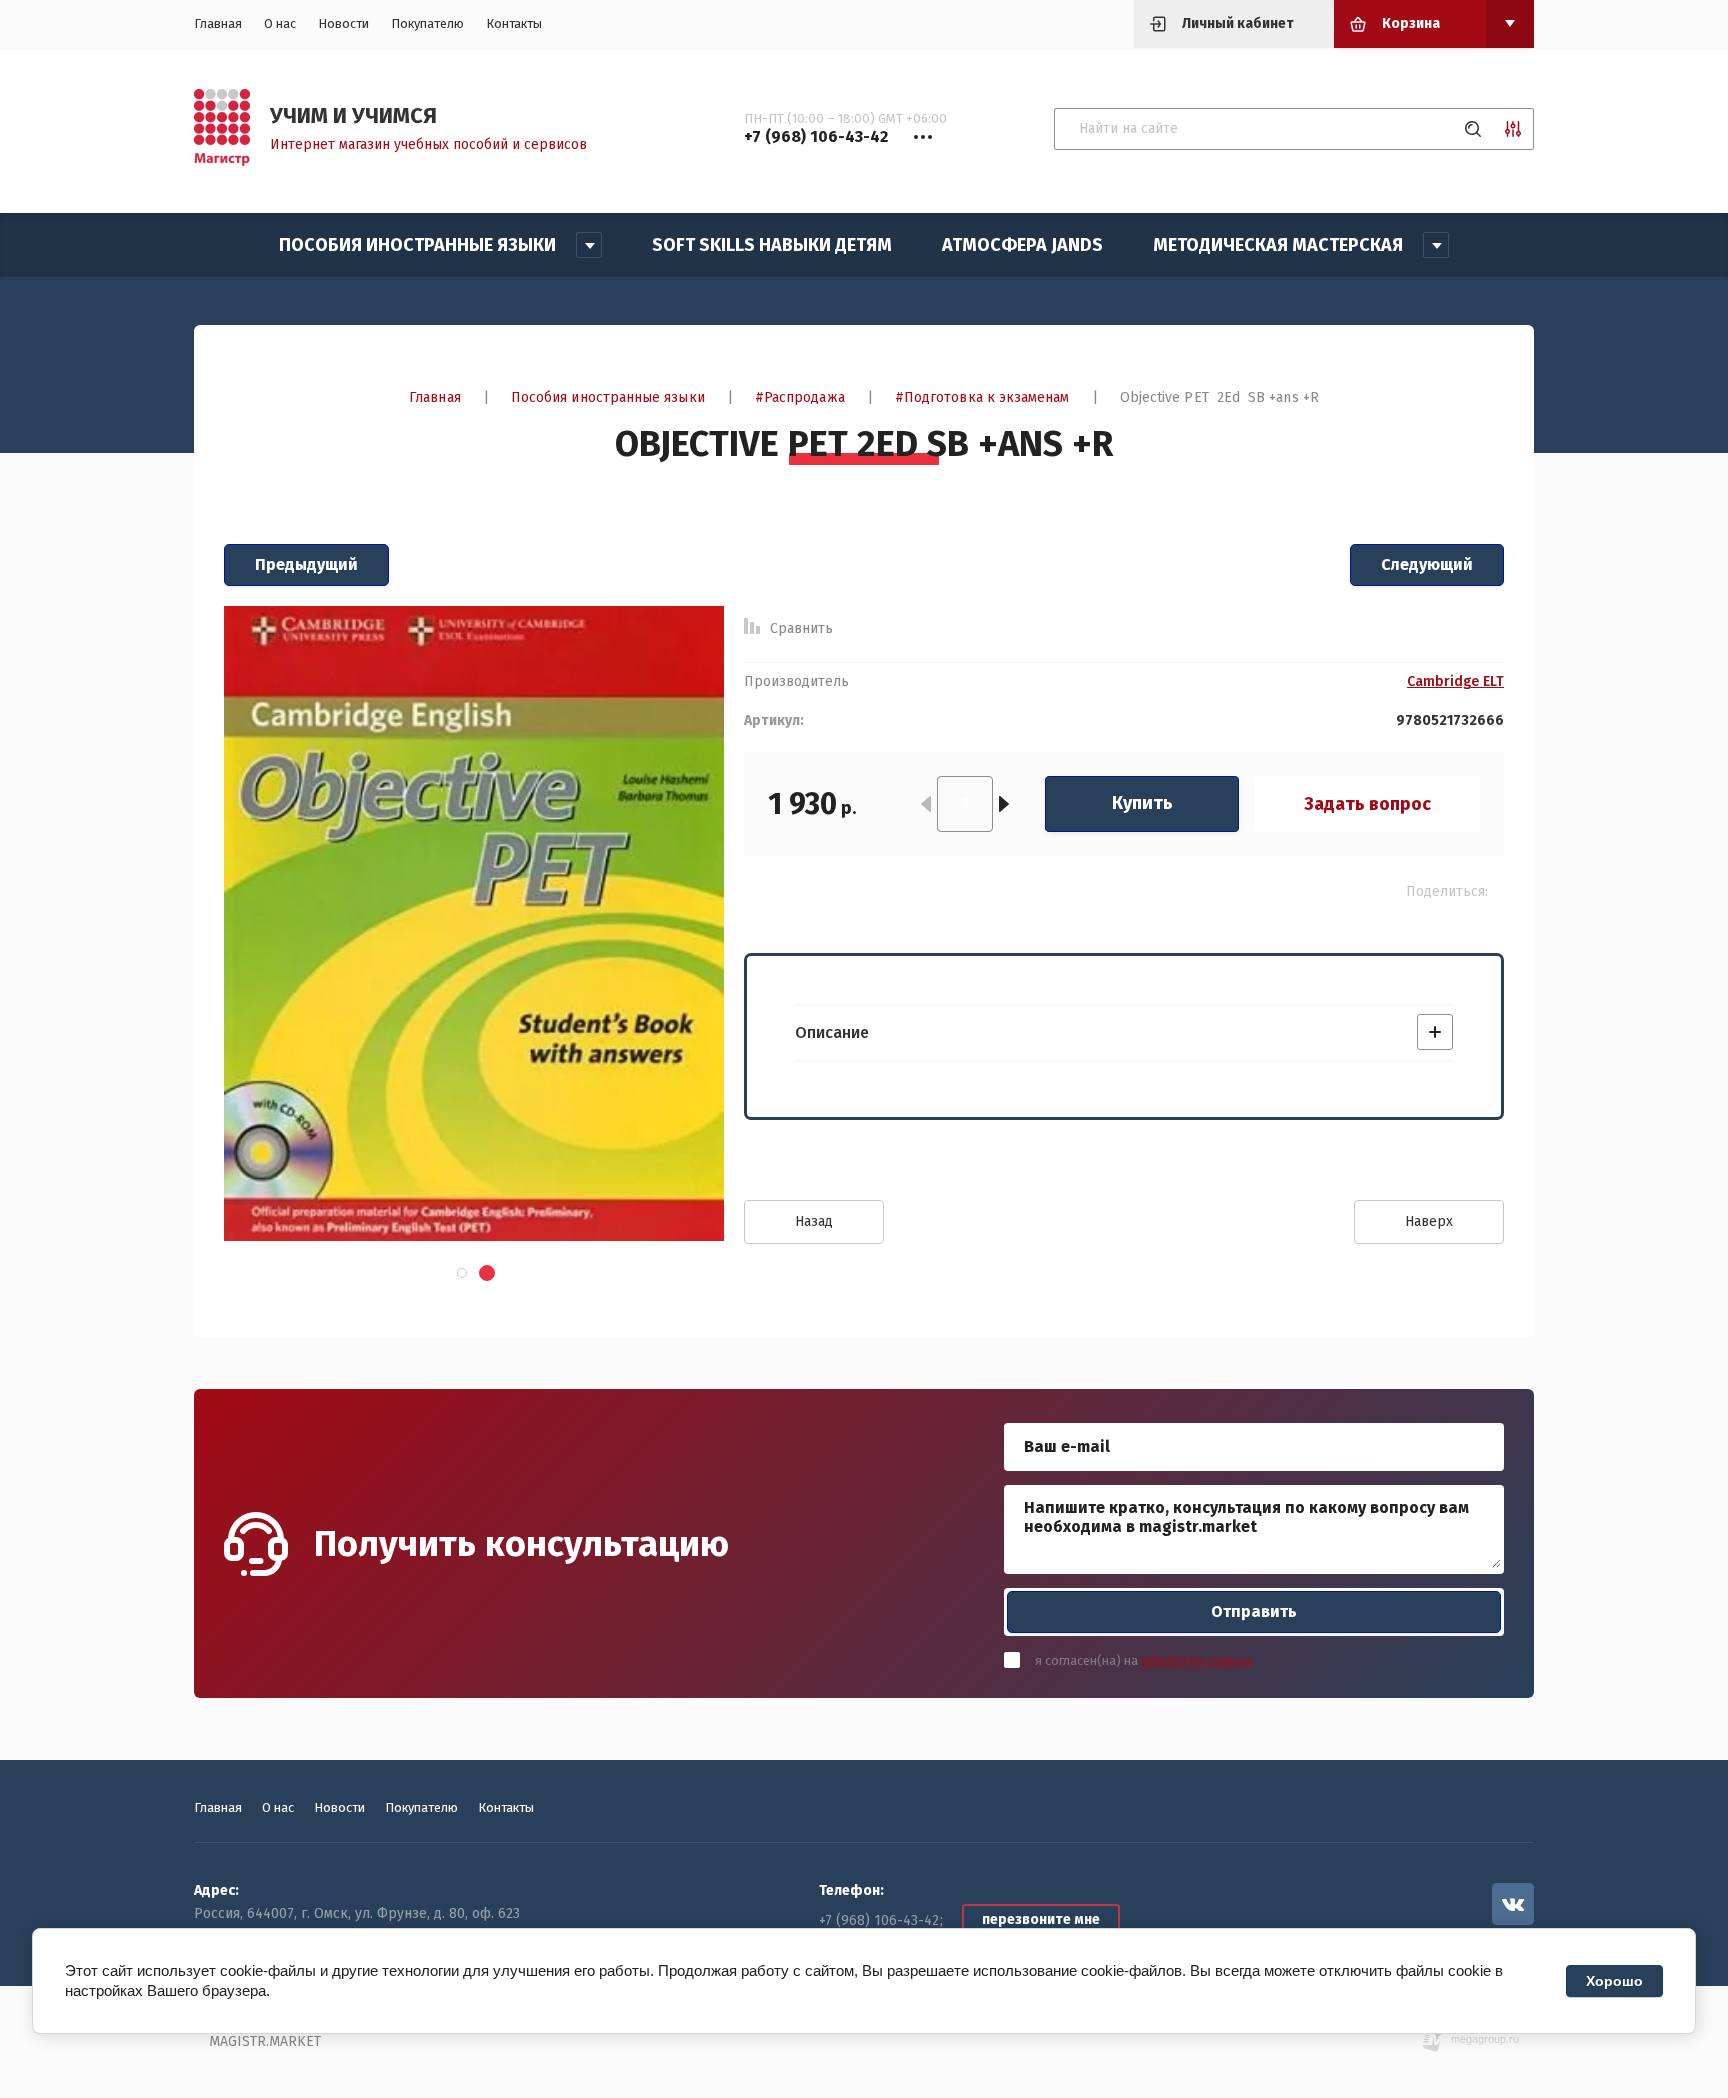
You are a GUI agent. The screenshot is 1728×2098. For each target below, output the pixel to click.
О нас (280, 23)
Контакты (514, 23)
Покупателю (427, 23)
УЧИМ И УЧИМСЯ (353, 115)
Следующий (1427, 564)
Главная (218, 23)
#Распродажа (800, 397)
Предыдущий (306, 564)
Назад (814, 1221)
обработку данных (1196, 1660)
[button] (461, 1273)
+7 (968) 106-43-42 (879, 1920)
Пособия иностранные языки (608, 397)
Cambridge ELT (1455, 682)
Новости (343, 23)
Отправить (1254, 1611)
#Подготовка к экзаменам (982, 397)
